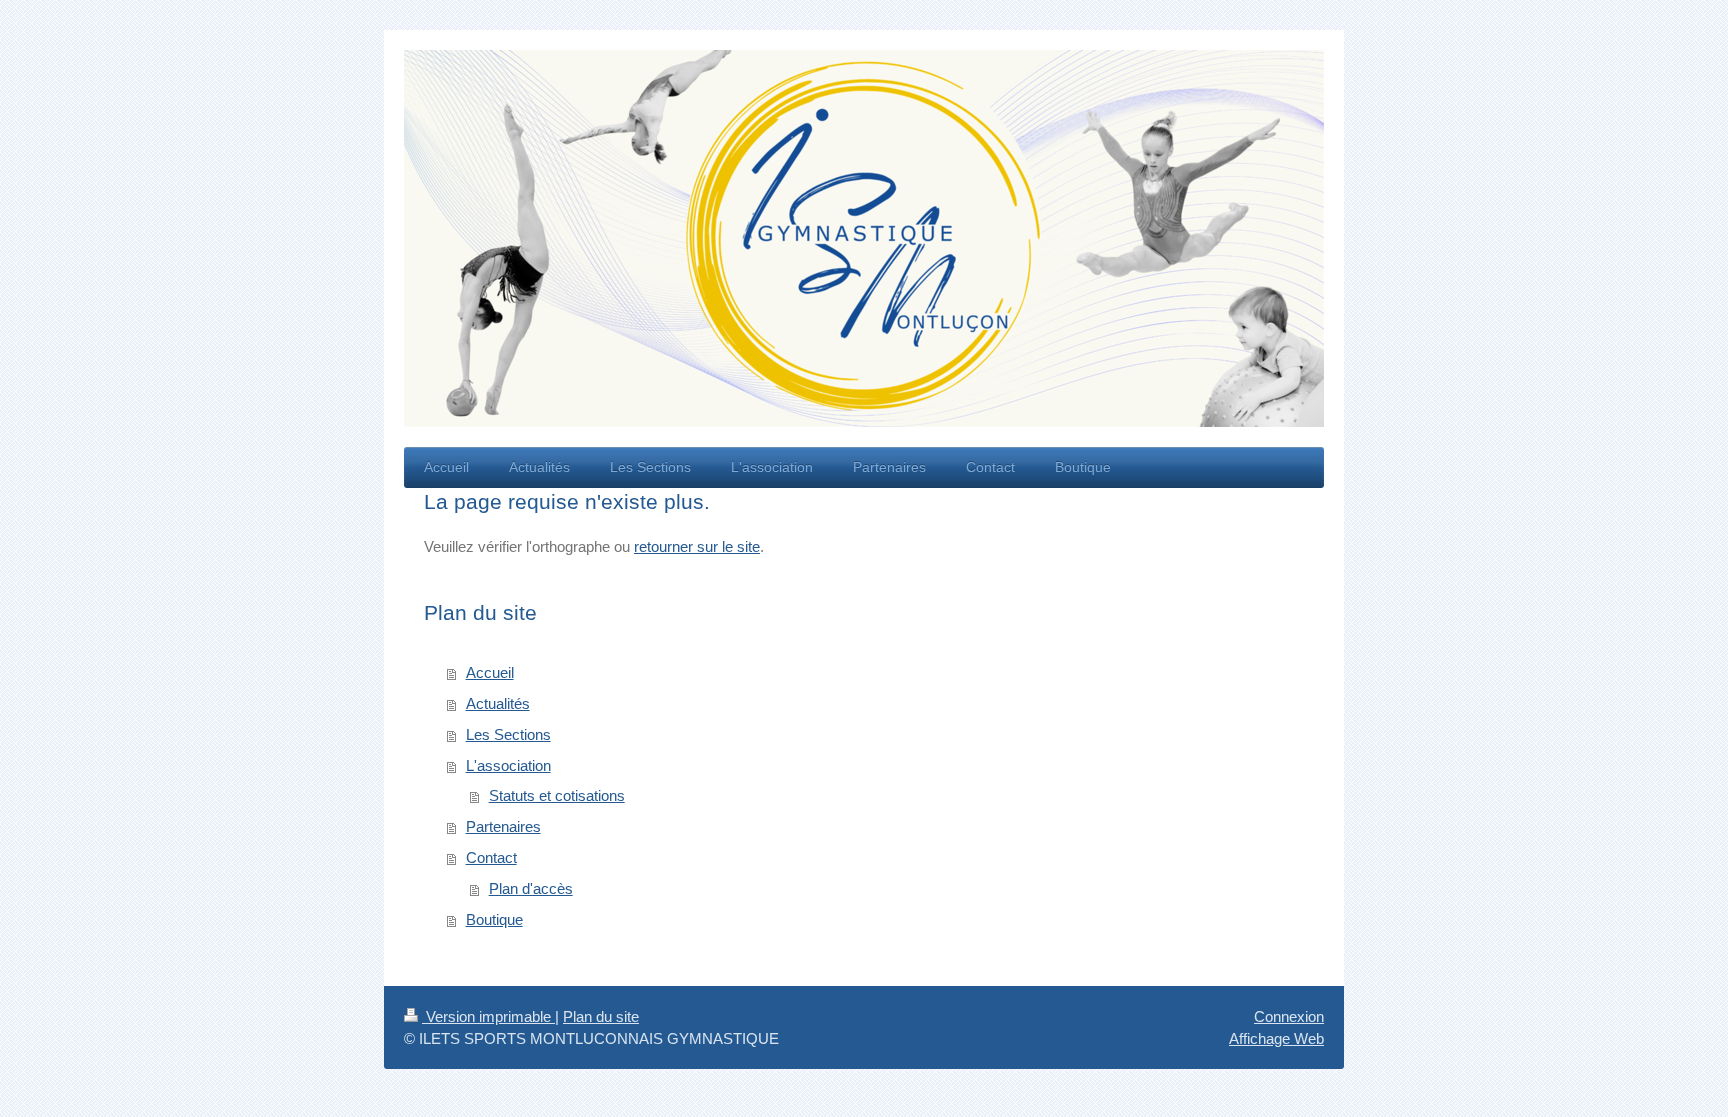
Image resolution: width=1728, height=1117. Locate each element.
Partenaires (503, 826)
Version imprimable (488, 1016)
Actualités (498, 703)
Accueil (490, 672)
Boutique (494, 919)
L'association (508, 765)
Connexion (1289, 1016)
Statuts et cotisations (557, 795)
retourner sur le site (697, 546)
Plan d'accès (531, 888)
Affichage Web (1276, 1038)
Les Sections (508, 734)
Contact (491, 857)
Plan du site (601, 1016)
